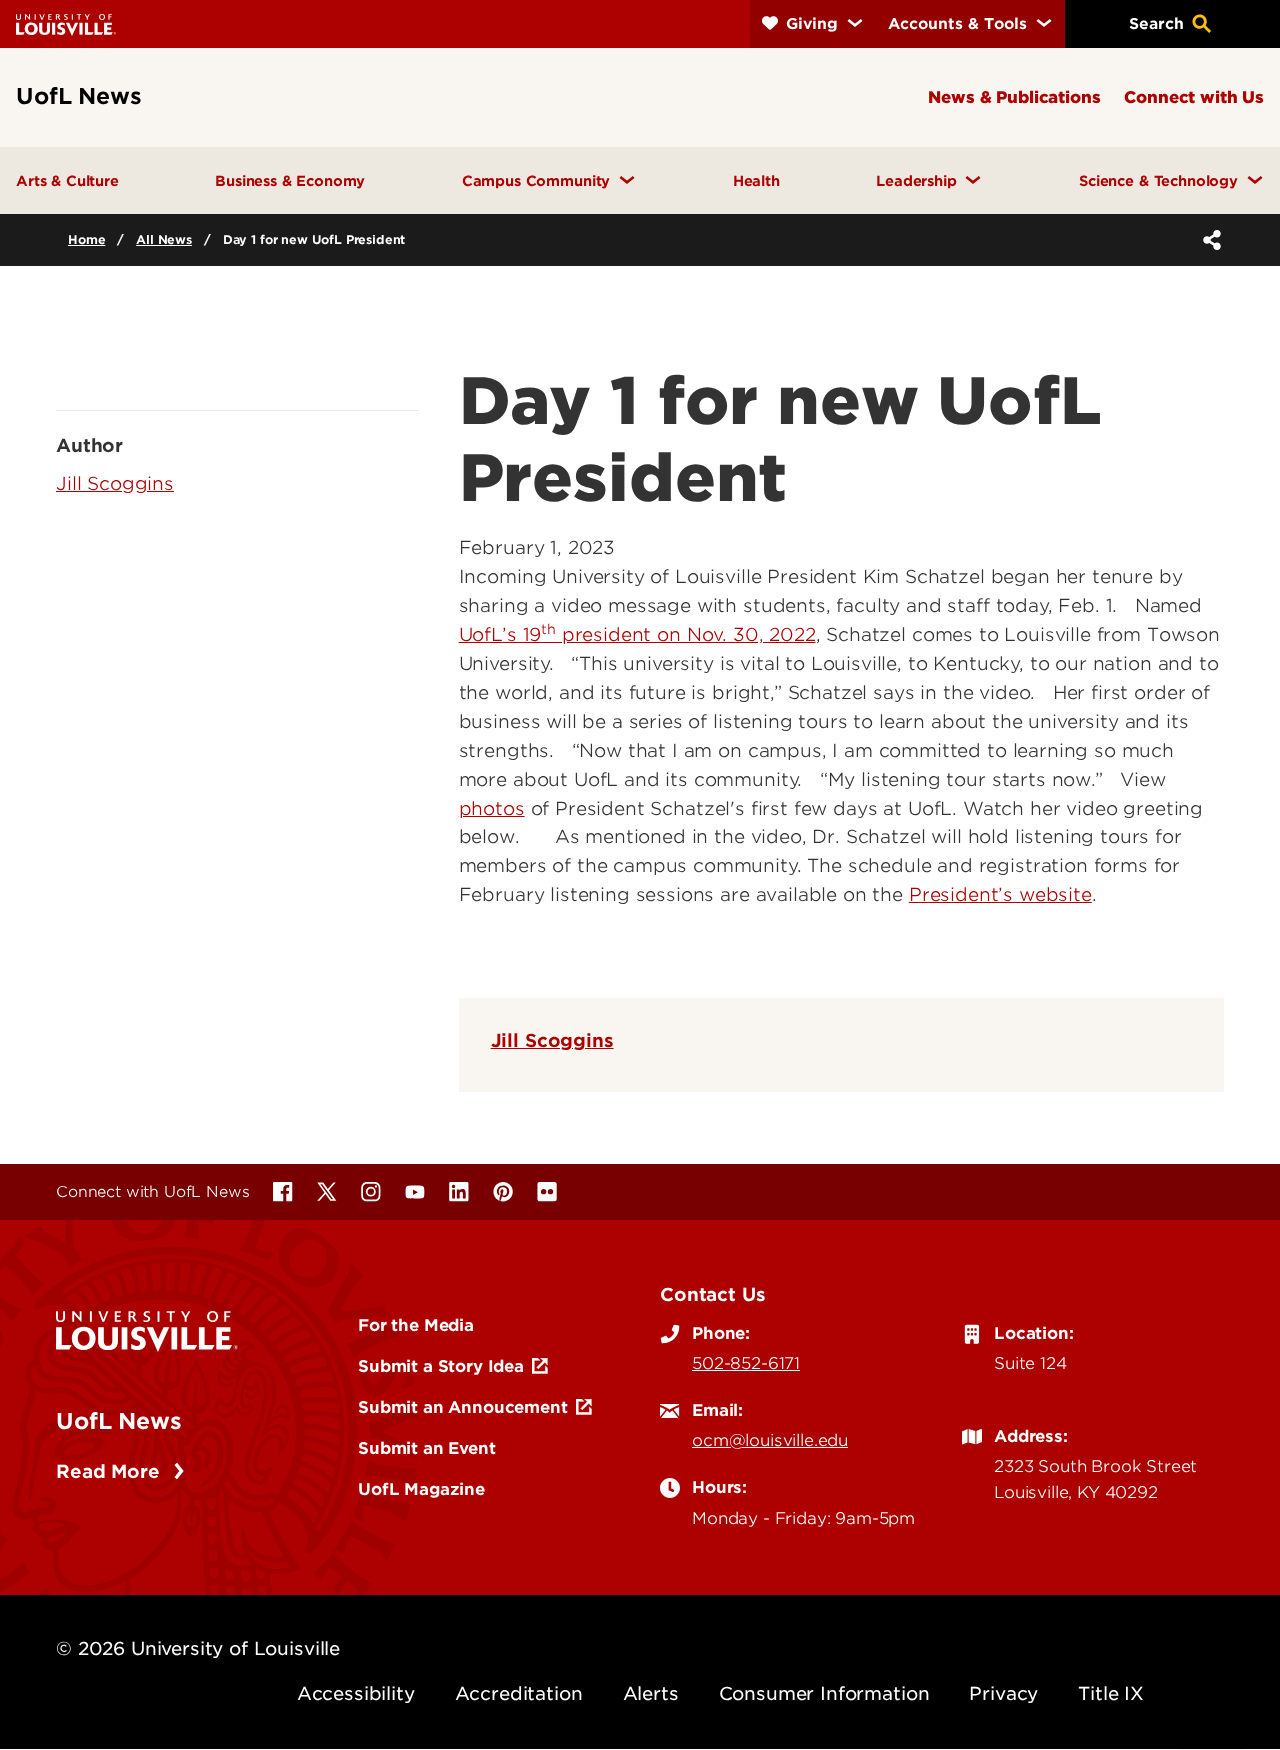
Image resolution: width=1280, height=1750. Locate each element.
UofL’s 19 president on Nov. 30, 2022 (637, 634)
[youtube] (415, 1192)
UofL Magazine (421, 1489)
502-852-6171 (746, 1363)
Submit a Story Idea (441, 1366)
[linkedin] (459, 1192)
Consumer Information (824, 1693)
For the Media (416, 1325)
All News (164, 239)
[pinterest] (503, 1192)
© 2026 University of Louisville (198, 1648)
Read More (110, 1471)
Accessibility (356, 1693)
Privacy (1003, 1693)
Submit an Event (427, 1448)
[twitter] (327, 1192)
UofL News (119, 1421)
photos (492, 808)
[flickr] (547, 1192)
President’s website (1000, 894)
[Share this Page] (1208, 240)
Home (86, 239)
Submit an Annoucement (463, 1407)
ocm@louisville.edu (770, 1440)
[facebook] (283, 1192)
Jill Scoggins (552, 1040)
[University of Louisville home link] (66, 23)
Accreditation (519, 1693)
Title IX (1111, 1693)
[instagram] (371, 1192)
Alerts (651, 1693)
